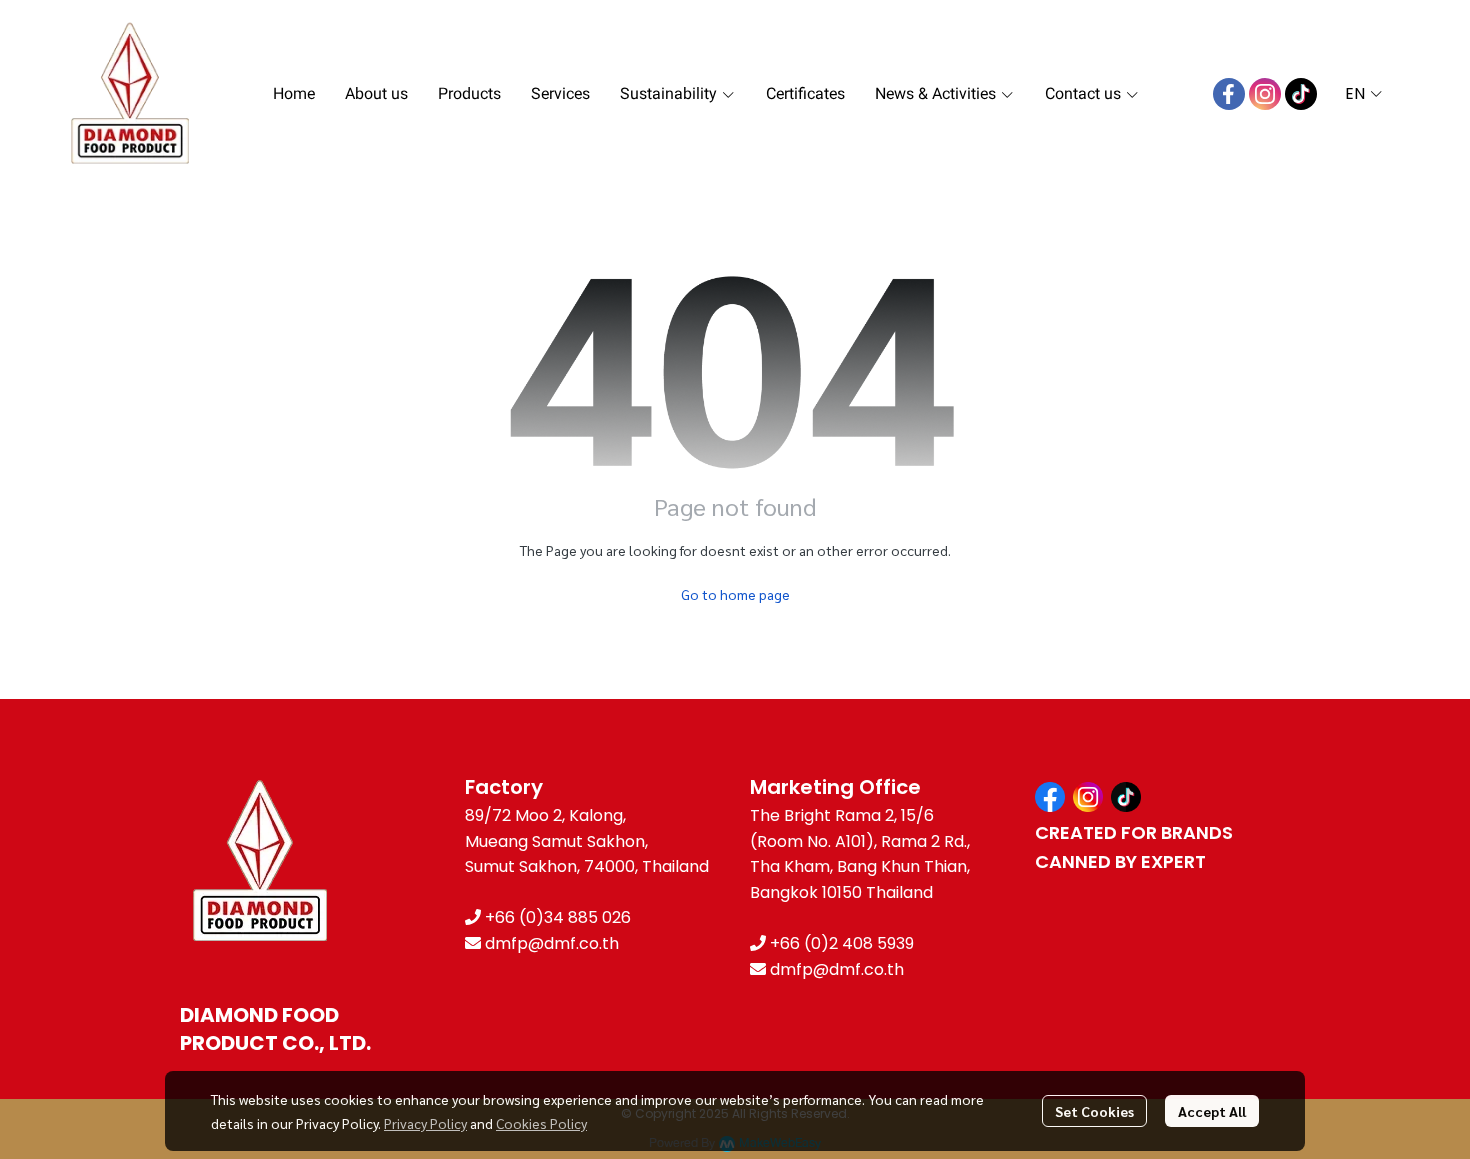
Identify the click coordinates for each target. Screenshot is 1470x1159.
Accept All (1212, 1111)
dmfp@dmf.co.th (552, 943)
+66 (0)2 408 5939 (842, 943)
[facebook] (1229, 94)
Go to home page (735, 594)
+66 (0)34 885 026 (558, 917)
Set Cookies (1094, 1111)
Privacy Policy (425, 1123)
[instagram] (1265, 94)
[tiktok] (1301, 94)
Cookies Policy (541, 1123)
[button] (1363, 93)
